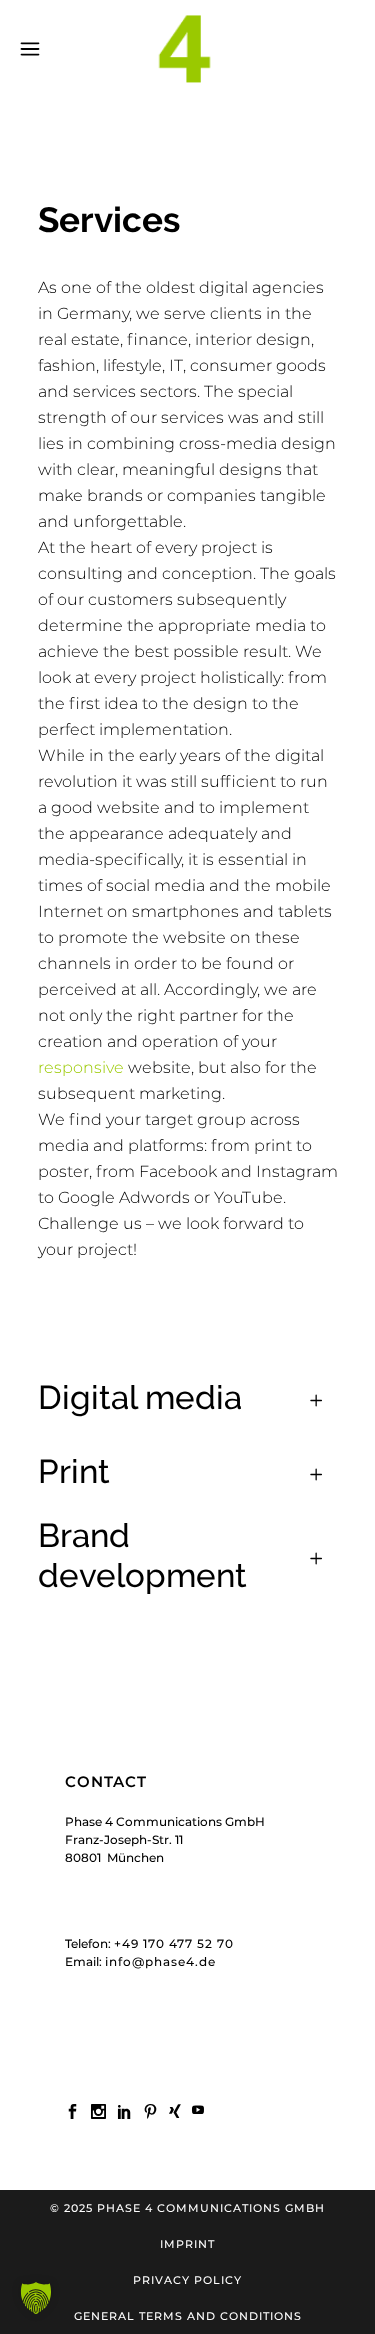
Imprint (187, 2244)
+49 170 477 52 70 (174, 1943)
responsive (81, 1067)
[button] (36, 2298)
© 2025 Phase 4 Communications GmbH (187, 2208)
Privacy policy (187, 2280)
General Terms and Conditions (188, 2316)
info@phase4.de (160, 1961)
